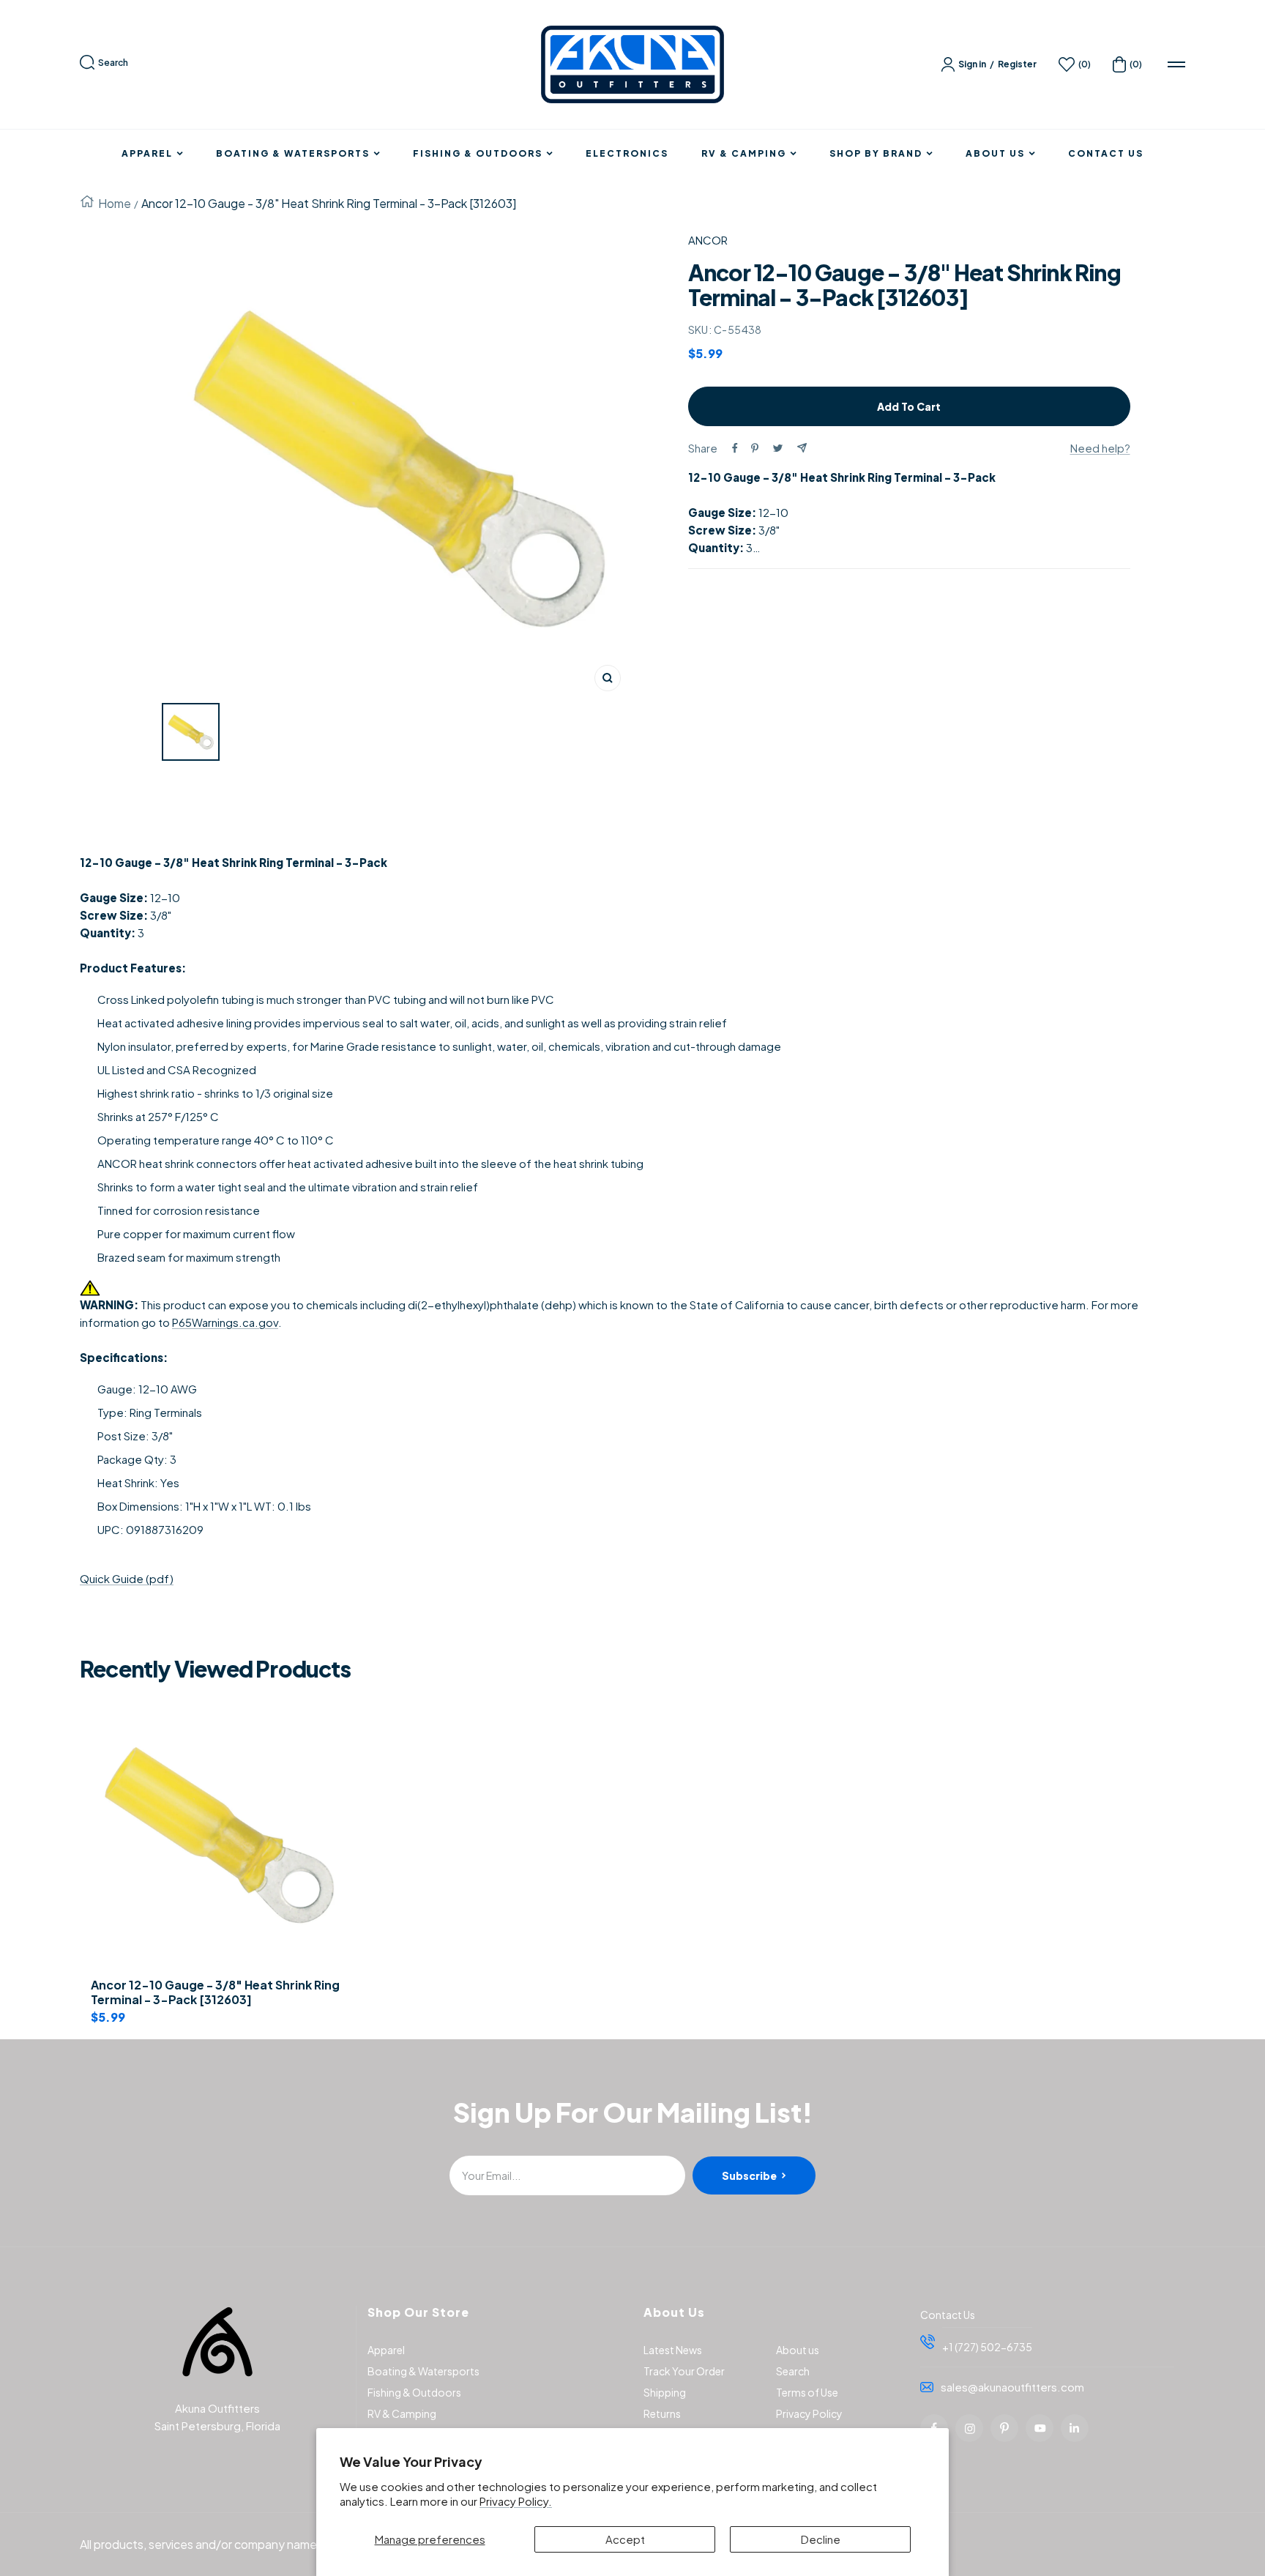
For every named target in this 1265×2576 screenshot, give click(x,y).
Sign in (972, 64)
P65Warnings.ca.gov (225, 1322)
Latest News (673, 2350)
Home (115, 203)
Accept (625, 2539)
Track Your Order (684, 2371)
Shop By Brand (876, 154)
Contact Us (1106, 154)
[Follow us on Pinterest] (1004, 2428)
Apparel (147, 154)
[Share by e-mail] (802, 448)
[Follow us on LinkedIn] (1075, 2428)
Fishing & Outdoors (478, 154)
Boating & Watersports (293, 154)
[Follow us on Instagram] (969, 2428)
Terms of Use (807, 2392)
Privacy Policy (809, 2413)
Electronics (627, 154)
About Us (995, 154)
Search (113, 63)
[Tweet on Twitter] (778, 448)
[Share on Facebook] (735, 448)
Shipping (665, 2392)
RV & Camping (744, 154)
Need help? (1100, 448)
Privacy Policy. (516, 2501)
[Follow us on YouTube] (1040, 2428)
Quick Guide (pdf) (127, 1578)
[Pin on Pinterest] (755, 448)
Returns (662, 2413)
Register (1017, 64)
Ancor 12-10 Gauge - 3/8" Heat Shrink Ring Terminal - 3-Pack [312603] (215, 1993)
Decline (821, 2539)
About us (798, 2350)
